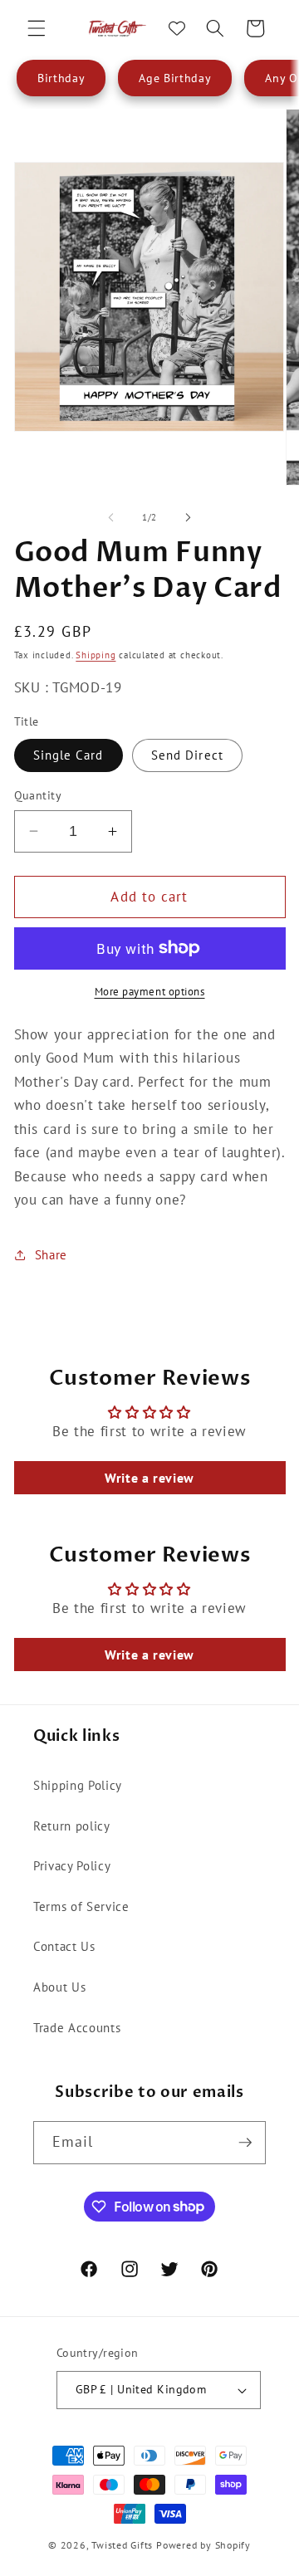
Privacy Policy (72, 1865)
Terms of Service (81, 1906)
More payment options (150, 992)
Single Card (69, 755)
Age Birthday (175, 78)
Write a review (149, 1478)
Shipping (96, 655)
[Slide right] (188, 517)
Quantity (38, 795)
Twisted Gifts (122, 2545)
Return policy (72, 1826)
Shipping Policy (78, 1785)
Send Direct (187, 755)
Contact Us (64, 1946)
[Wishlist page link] (177, 28)
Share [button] (51, 1254)
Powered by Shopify (203, 2545)
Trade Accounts (77, 2027)
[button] (37, 28)
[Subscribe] (245, 2143)
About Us (59, 1987)
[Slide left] (111, 517)
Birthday (61, 78)
